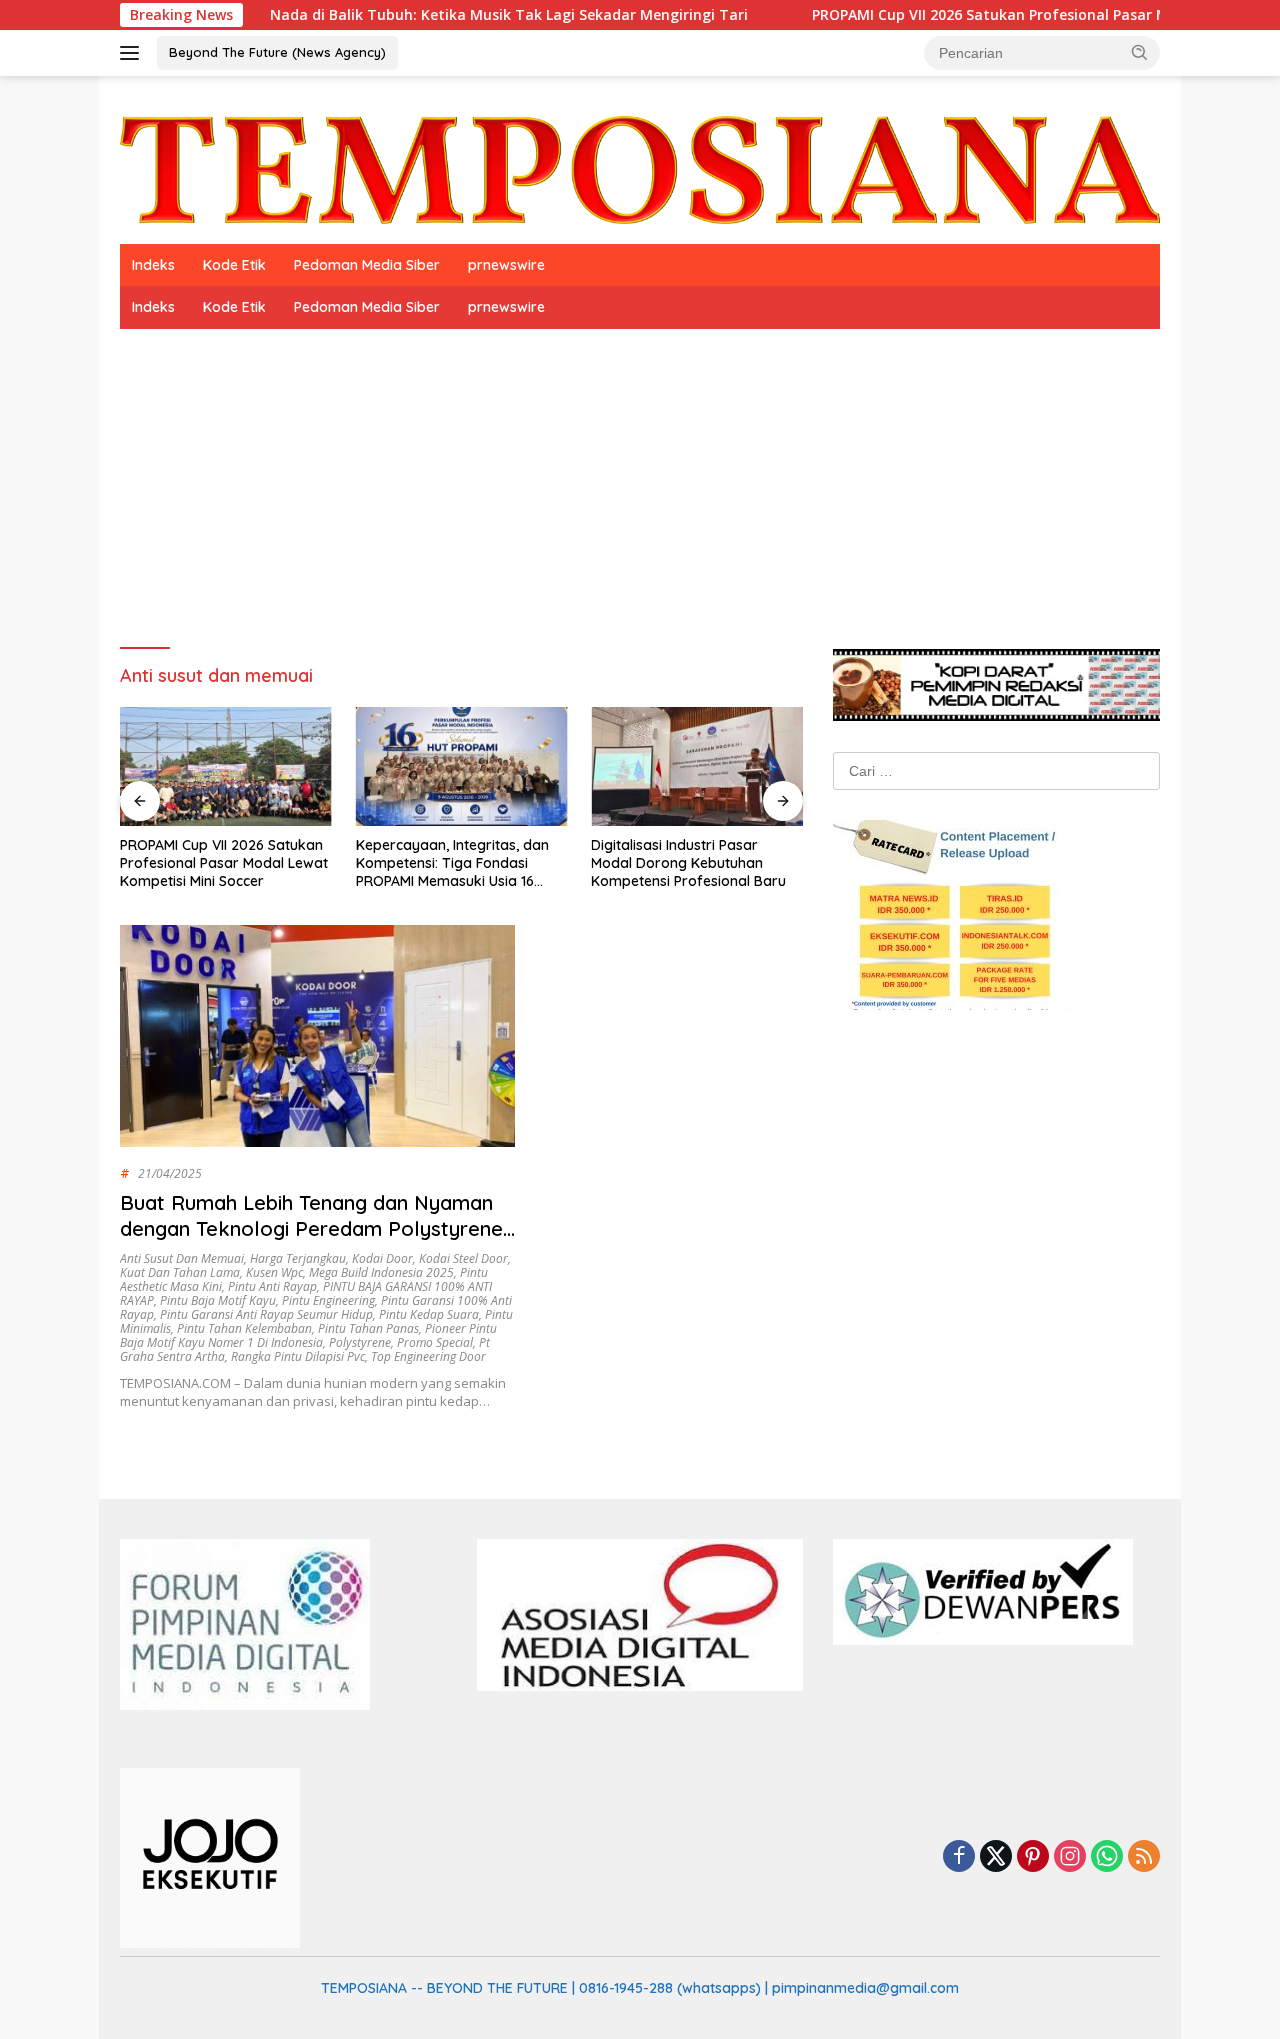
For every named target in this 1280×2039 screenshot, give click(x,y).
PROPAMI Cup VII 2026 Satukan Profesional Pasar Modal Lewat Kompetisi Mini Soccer (224, 863)
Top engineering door (428, 1356)
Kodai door (382, 1258)
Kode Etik (234, 265)
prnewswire (506, 265)
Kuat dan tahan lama (180, 1272)
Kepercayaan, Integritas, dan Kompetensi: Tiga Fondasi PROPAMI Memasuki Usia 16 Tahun (452, 863)
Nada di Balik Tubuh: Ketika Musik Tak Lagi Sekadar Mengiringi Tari (446, 15)
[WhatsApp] (1107, 1857)
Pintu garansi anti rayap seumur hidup (266, 1314)
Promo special (435, 1342)
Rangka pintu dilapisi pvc (298, 1356)
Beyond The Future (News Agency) (277, 52)
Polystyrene (360, 1342)
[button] (1140, 52)
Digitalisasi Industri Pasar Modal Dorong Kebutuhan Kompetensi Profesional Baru (688, 863)
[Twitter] (996, 1857)
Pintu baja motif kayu (218, 1300)
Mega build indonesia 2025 (381, 1272)
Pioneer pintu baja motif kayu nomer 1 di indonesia (308, 1335)
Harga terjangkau (298, 1258)
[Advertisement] (640, 479)
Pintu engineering (328, 1300)
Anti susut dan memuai (182, 1258)
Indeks (153, 265)
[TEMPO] (640, 168)
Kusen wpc (274, 1272)
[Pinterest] (1033, 1857)
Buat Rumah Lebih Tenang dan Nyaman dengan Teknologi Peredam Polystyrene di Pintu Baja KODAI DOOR (311, 1228)
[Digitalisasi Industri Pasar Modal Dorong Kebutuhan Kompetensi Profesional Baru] (697, 766)
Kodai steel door (463, 1258)
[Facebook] (959, 1857)
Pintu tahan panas (368, 1328)
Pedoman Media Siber (367, 265)
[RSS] (1144, 1857)
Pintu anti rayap (272, 1286)
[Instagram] (1070, 1857)
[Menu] (133, 53)
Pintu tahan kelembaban (244, 1328)
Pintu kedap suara (429, 1314)
